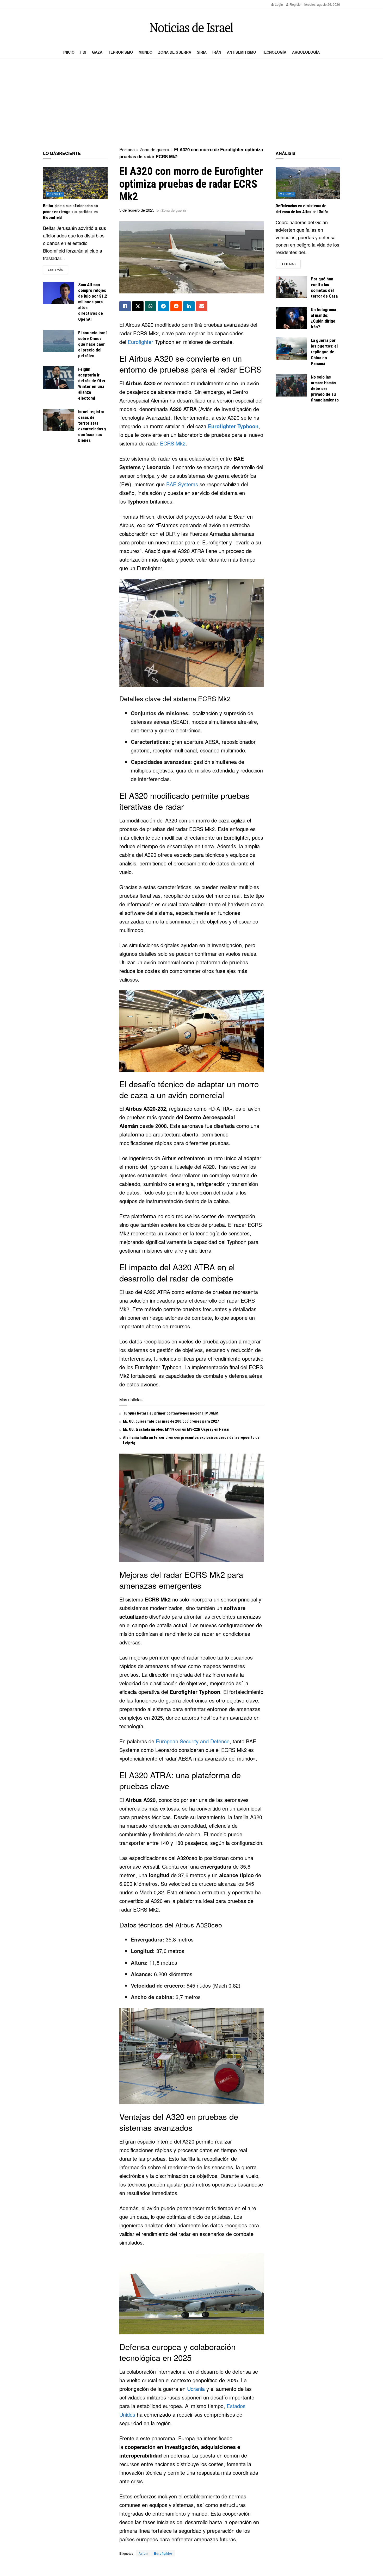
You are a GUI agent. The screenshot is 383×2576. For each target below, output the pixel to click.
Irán (217, 52)
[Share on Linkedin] (189, 306)
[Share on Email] (202, 306)
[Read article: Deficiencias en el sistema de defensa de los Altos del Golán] (308, 183)
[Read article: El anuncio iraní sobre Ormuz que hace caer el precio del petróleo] (59, 341)
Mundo (146, 52)
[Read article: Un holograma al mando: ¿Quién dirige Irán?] (291, 318)
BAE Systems (182, 484)
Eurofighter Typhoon (233, 426)
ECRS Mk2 (173, 443)
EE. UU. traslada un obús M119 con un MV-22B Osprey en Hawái (176, 1429)
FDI (83, 52)
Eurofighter (140, 342)
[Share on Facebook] (125, 306)
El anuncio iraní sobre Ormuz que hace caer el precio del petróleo (92, 344)
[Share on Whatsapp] (151, 306)
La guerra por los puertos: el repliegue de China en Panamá (324, 352)
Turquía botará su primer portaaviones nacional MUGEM (171, 1413)
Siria (202, 52)
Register (295, 4)
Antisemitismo (242, 52)
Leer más (58, 269)
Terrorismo (121, 52)
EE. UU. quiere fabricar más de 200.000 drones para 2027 (171, 1421)
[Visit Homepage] (191, 27)
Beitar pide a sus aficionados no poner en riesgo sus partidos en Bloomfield (70, 212)
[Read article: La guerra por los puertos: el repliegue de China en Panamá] (291, 349)
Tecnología (274, 52)
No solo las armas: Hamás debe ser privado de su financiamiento (325, 388)
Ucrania (196, 2389)
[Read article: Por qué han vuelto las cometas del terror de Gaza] (291, 287)
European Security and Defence (193, 1741)
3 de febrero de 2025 (137, 210)
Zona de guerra (175, 52)
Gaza (97, 52)
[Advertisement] (191, 103)
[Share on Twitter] (138, 306)
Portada (127, 149)
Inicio (69, 52)
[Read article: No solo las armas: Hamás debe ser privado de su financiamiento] (291, 385)
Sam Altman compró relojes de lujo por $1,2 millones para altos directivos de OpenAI (93, 302)
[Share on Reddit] (176, 306)
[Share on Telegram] (163, 306)
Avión (143, 2553)
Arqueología (306, 52)
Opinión (287, 194)
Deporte (55, 194)
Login (279, 4)
